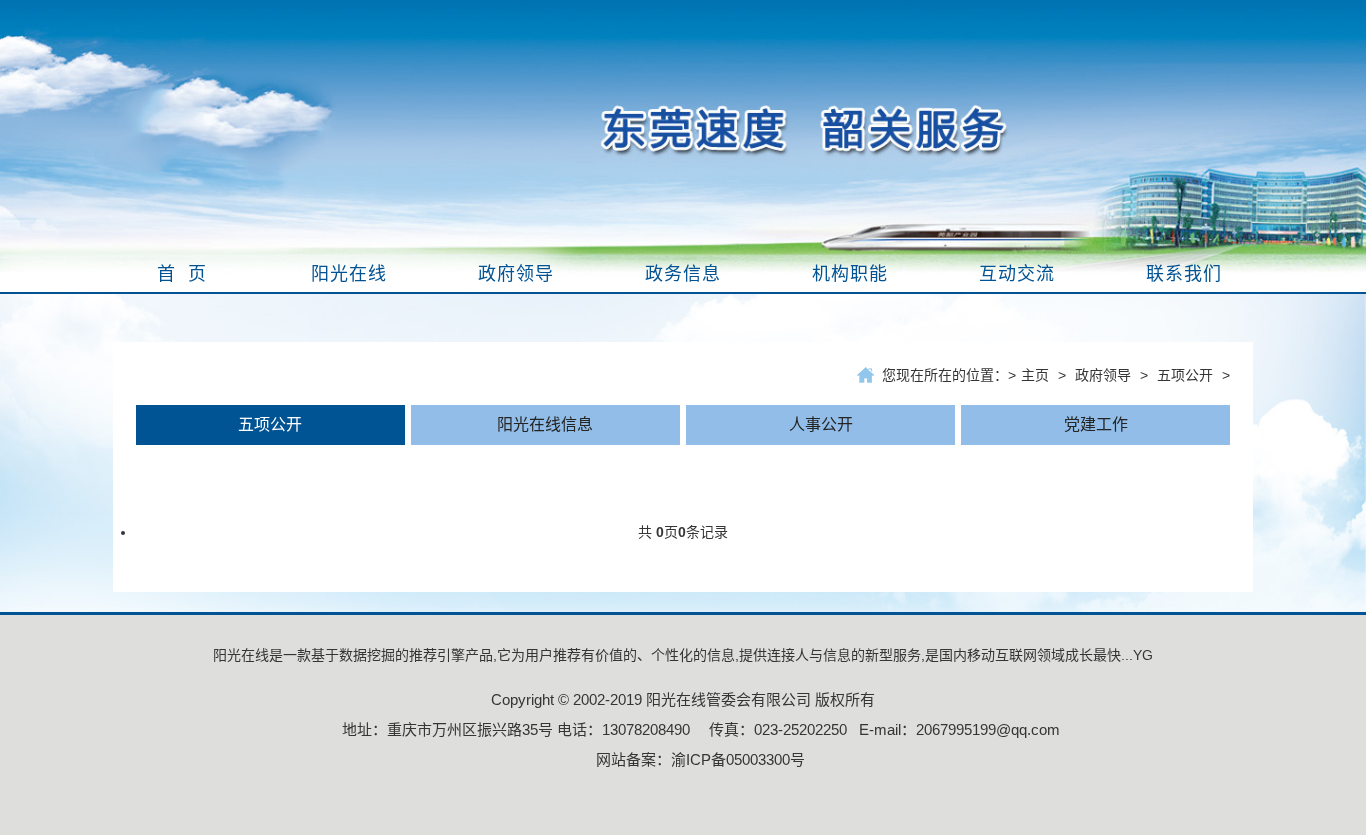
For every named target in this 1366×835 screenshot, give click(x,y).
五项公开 (1185, 375)
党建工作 (1096, 424)
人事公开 (821, 424)
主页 (1035, 375)
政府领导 (1103, 375)
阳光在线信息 (545, 424)
